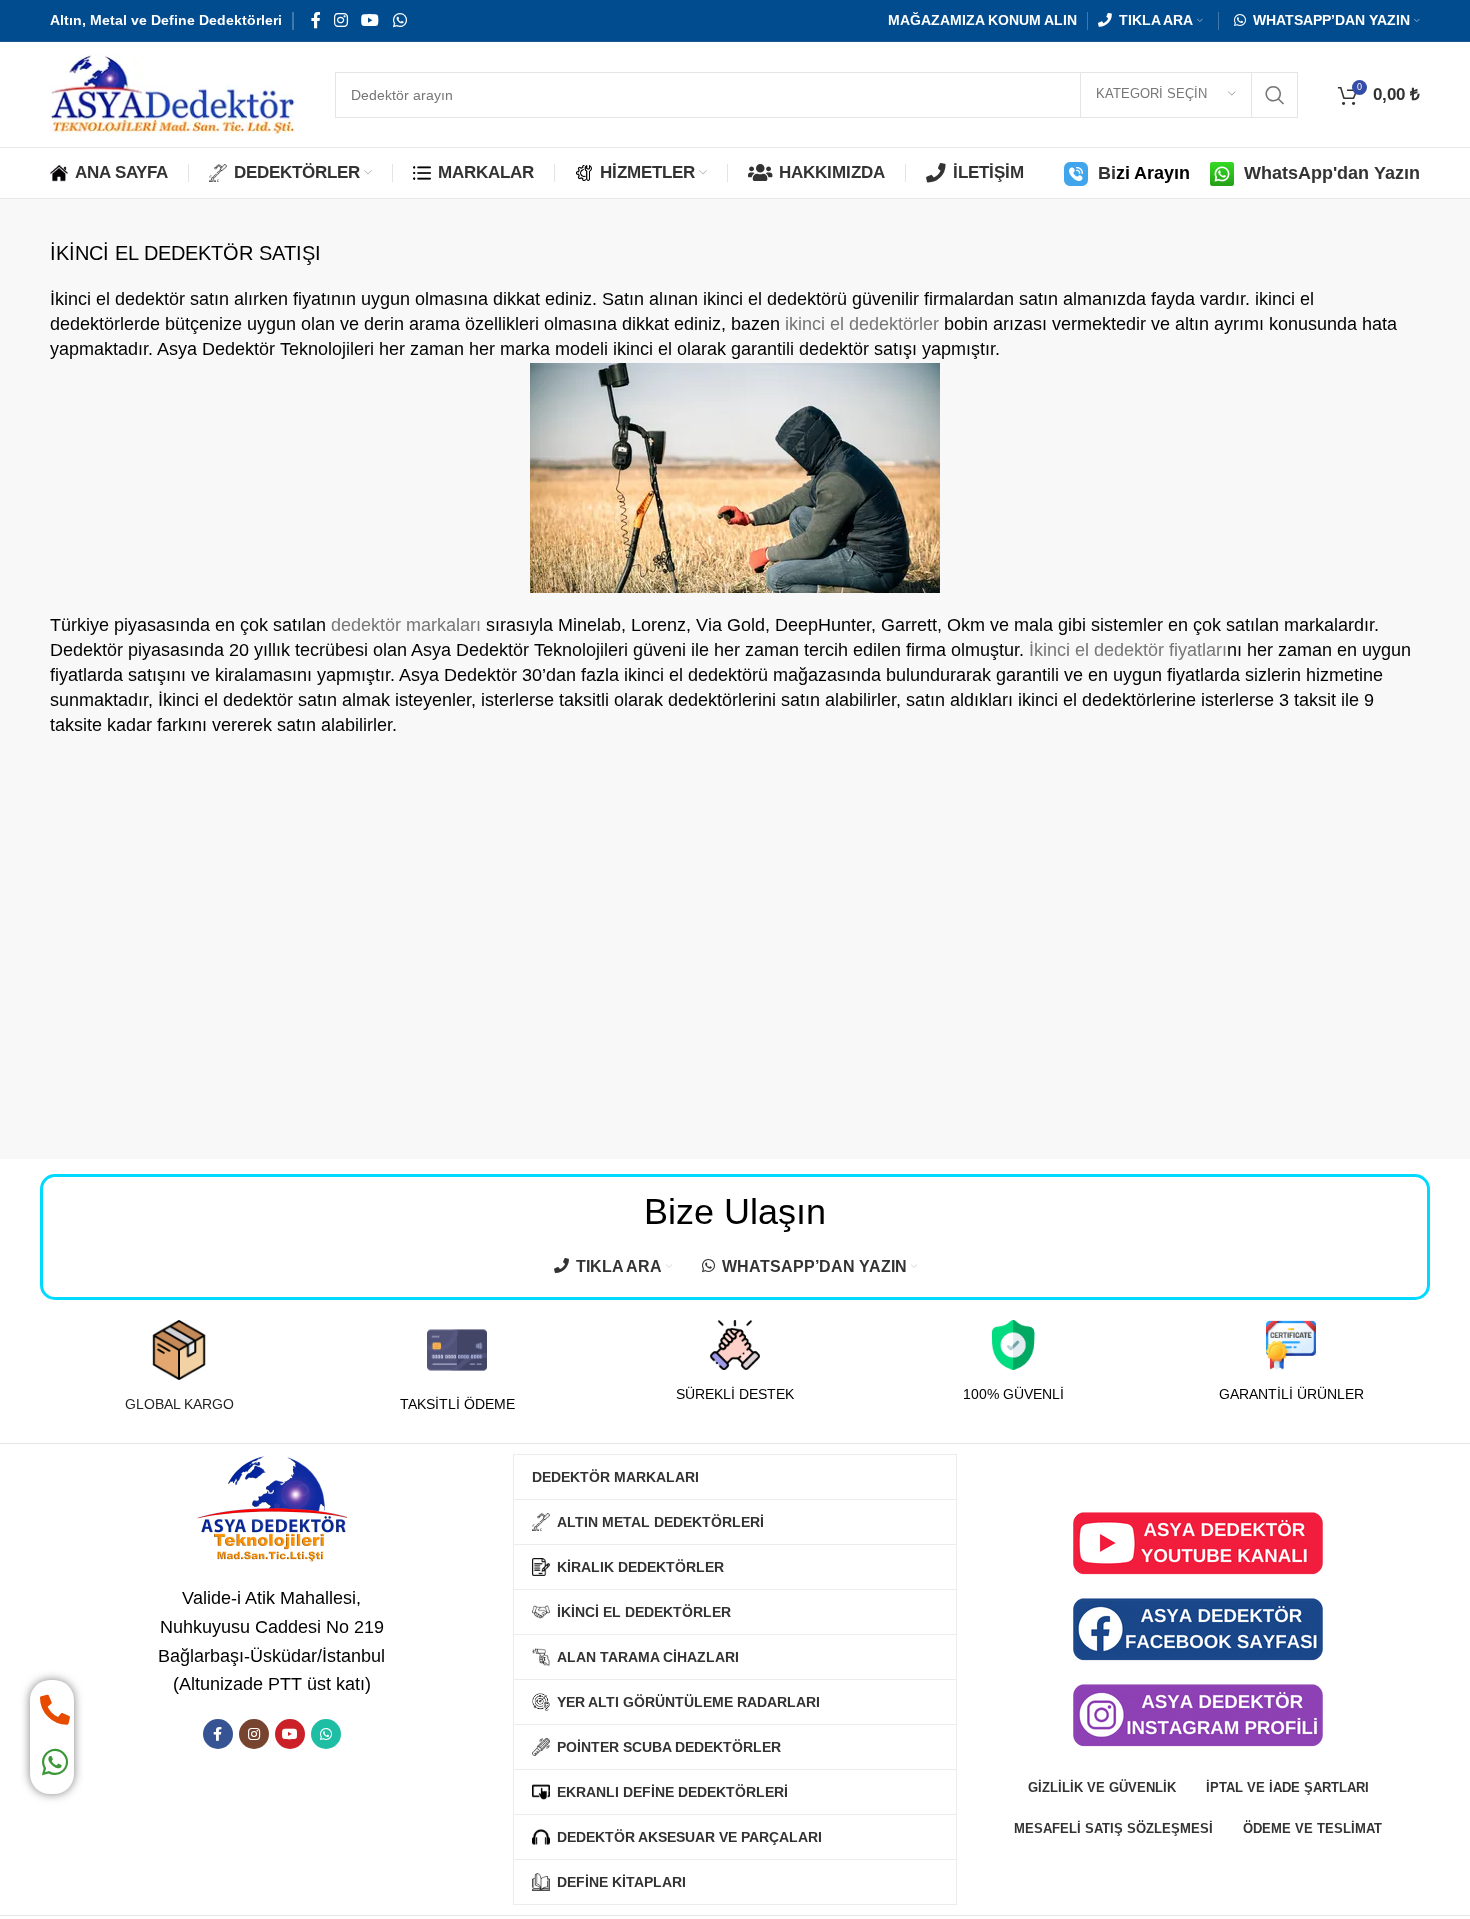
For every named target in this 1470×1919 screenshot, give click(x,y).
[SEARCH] (1275, 95)
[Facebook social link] (315, 20)
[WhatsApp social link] (399, 20)
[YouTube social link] (370, 20)
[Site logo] (172, 93)
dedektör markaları (406, 625)
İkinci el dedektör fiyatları (1128, 650)
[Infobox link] (179, 1366)
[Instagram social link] (340, 20)
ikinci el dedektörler (862, 324)
